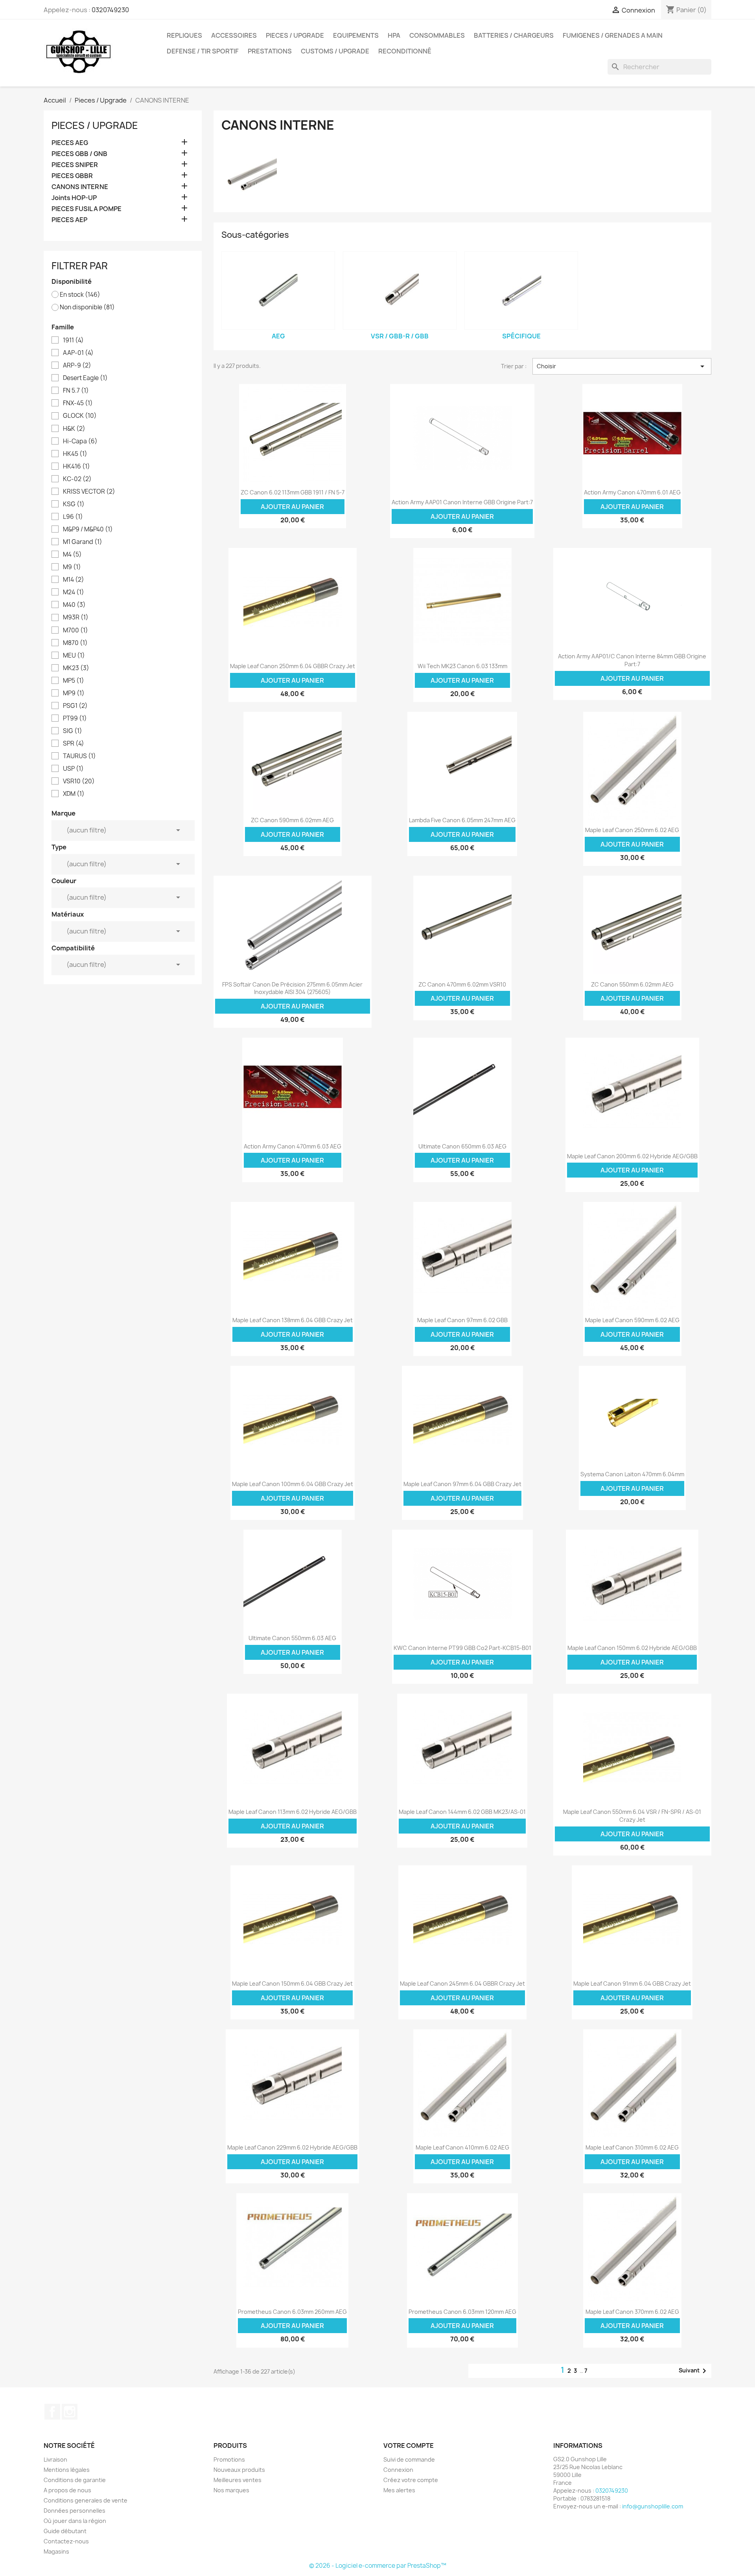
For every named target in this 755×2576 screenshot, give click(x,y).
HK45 (75, 454)
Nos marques (231, 2490)
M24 (74, 592)
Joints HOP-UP (74, 198)
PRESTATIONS (270, 51)
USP (73, 769)
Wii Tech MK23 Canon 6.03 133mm (462, 666)
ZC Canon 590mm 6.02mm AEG (292, 820)
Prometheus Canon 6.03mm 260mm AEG (292, 2312)
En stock (80, 295)
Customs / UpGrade (335, 51)
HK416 (76, 467)
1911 (73, 340)
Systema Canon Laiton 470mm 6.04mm (632, 1474)
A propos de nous (67, 2490)
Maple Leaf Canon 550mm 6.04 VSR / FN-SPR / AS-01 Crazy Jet (632, 1816)
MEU (74, 656)
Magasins (56, 2551)
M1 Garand (83, 542)
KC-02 (77, 479)
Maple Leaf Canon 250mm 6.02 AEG (632, 830)
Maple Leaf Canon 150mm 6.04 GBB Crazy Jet (292, 1983)
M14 (74, 580)
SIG (73, 731)
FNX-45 (78, 403)
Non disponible (87, 307)
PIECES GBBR (72, 176)
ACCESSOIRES (234, 35)
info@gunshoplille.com (653, 2506)
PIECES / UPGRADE (295, 35)
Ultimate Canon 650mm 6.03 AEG (462, 1146)
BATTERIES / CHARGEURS (514, 35)
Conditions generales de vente (86, 2500)
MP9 (74, 693)
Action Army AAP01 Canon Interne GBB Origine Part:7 (462, 502)
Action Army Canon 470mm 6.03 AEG (293, 1146)
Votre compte (409, 2446)
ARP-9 (77, 366)
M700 (75, 630)
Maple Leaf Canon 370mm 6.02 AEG (632, 2312)
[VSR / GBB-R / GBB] (400, 290)
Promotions (229, 2459)
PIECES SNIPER (75, 165)
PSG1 (75, 706)
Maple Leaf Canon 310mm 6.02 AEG (632, 2147)
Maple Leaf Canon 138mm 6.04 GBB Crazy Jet (293, 1320)
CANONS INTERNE (80, 187)
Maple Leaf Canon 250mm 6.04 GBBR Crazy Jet (293, 666)
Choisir (622, 366)
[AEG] (278, 290)
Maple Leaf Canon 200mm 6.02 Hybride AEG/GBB (632, 1156)
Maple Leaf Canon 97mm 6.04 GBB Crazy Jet (462, 1484)
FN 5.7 (76, 391)
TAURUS (79, 756)
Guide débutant (65, 2531)
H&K (74, 429)
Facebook (52, 2412)
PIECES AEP (69, 220)
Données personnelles (75, 2511)
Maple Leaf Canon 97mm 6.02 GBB (462, 1320)
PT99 (75, 718)
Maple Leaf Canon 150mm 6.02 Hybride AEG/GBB (632, 1648)
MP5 (74, 681)
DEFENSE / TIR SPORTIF (203, 51)
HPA (394, 35)
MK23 (76, 668)
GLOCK (80, 416)
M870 (75, 643)
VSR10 (79, 781)
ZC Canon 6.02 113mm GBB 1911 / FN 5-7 (293, 492)
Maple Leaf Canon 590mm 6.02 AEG (632, 1320)
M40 (74, 605)
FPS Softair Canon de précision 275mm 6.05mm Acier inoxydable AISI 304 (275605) (292, 988)
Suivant (694, 2371)
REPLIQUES (184, 35)
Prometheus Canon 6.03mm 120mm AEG (462, 2312)
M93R (76, 617)
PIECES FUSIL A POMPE (87, 209)
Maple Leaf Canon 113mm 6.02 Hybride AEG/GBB (293, 1812)
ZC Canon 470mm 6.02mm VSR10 (462, 984)
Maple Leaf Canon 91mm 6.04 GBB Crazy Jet (632, 1983)
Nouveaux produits (239, 2470)
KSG (74, 504)
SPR (74, 744)
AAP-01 (78, 353)
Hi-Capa (80, 441)
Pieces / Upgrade (95, 125)
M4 (72, 555)
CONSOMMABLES (437, 35)
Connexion (398, 2470)
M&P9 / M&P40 (88, 529)
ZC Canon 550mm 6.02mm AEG (632, 984)
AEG (278, 336)
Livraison (55, 2459)
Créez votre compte (411, 2480)
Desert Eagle (85, 378)
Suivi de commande (409, 2459)
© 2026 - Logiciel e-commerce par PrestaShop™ (378, 2566)
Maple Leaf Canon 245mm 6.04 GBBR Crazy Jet (462, 1983)
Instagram (70, 2412)
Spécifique (521, 336)
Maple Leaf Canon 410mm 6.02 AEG (462, 2147)
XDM (74, 794)
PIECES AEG (70, 143)
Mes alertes (399, 2490)
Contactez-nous (66, 2541)
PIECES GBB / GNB (79, 154)
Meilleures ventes (238, 2480)
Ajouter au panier (292, 507)
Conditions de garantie (75, 2480)
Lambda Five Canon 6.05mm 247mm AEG (462, 820)
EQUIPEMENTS (356, 35)
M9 (72, 567)
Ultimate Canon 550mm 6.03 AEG (292, 1638)
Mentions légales (67, 2470)
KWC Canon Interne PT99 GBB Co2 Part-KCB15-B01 (462, 1648)
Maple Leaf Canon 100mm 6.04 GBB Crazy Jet (293, 1484)
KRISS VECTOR (89, 492)
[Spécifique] (521, 290)
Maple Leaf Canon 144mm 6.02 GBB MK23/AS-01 (462, 1812)
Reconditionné (405, 51)
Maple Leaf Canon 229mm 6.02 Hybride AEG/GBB (292, 2147)
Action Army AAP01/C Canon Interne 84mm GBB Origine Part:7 (632, 660)
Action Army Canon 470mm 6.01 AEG (632, 492)
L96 (73, 517)
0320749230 (110, 10)
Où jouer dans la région (75, 2521)
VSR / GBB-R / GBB (400, 336)
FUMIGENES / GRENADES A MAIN (613, 35)
